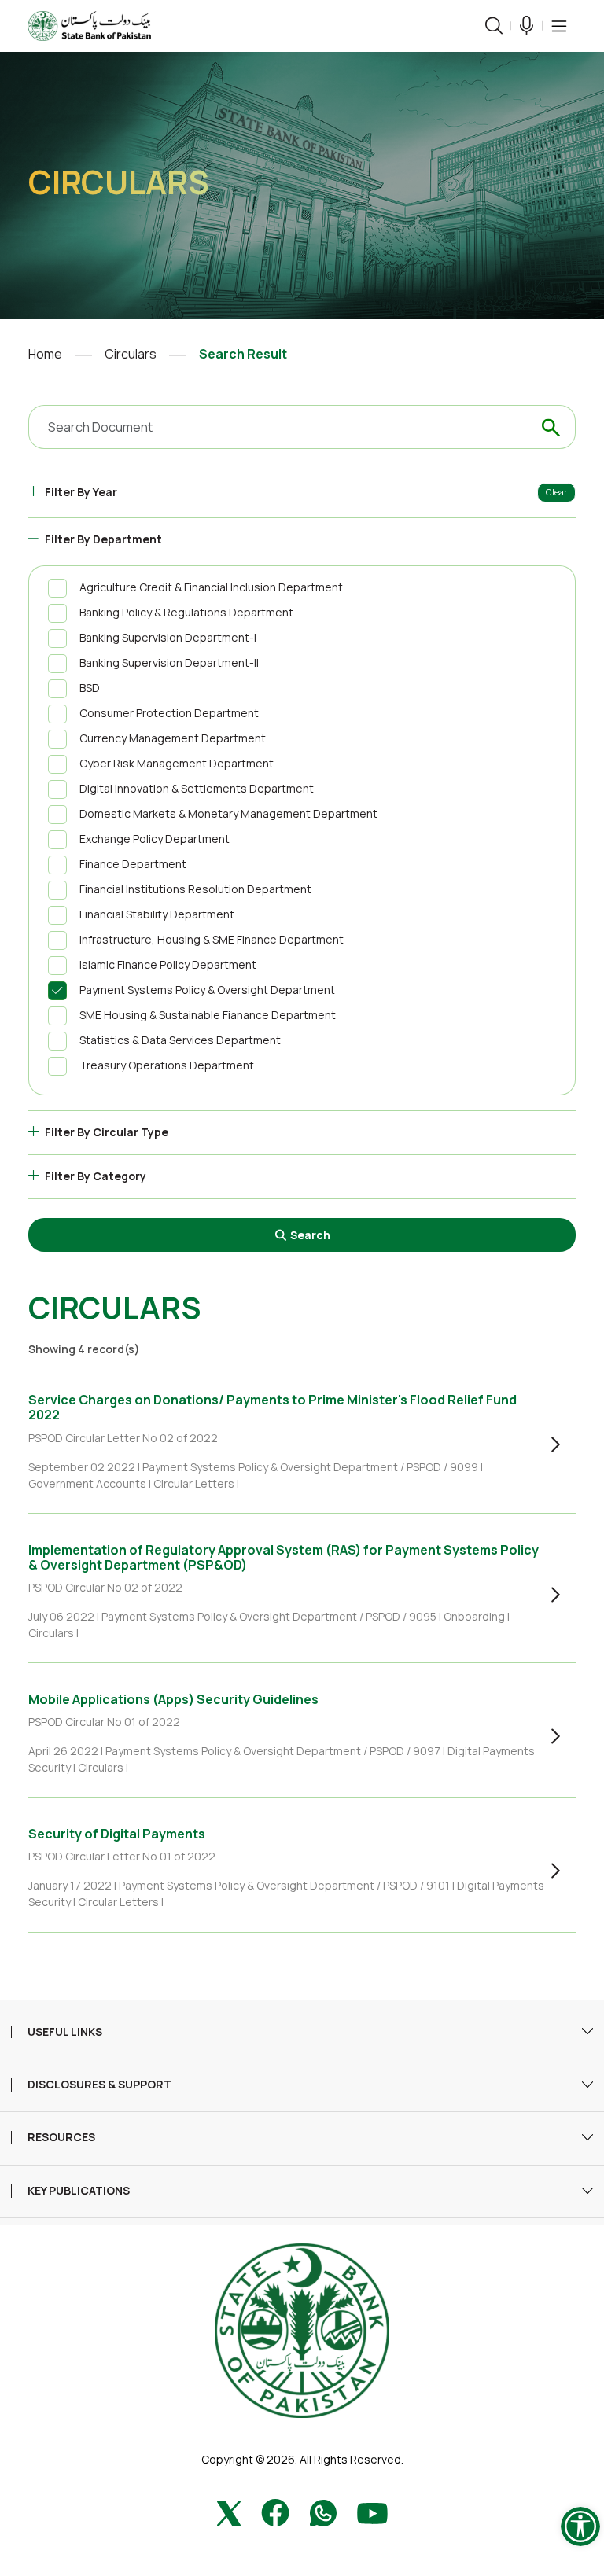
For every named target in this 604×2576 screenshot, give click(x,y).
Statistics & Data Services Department (180, 1040)
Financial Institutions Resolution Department (195, 889)
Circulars (131, 354)
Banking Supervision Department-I (168, 637)
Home (45, 354)
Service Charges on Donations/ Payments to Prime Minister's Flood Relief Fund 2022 (273, 1407)
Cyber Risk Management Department (177, 763)
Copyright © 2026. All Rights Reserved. (302, 2459)
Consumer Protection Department (169, 713)
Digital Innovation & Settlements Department (197, 788)
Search (309, 1235)
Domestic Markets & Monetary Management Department (228, 813)
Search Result (243, 354)
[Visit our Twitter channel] (229, 2511)
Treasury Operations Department (167, 1065)
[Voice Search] (527, 26)
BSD (90, 688)
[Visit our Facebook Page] (275, 2511)
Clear (556, 492)
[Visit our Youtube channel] (372, 2511)
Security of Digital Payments (117, 1834)
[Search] (494, 26)
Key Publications (79, 2191)
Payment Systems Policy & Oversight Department (207, 990)
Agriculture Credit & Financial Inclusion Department (211, 587)
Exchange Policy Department (155, 839)
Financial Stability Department (157, 914)
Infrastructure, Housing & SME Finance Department (212, 939)
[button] (559, 26)
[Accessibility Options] (580, 2526)
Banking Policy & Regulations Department (186, 612)
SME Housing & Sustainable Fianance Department (208, 1015)
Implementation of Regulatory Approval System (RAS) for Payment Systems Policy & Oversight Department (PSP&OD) (284, 1557)
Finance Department (133, 864)
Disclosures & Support (99, 2085)
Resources (61, 2138)
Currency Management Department (173, 738)
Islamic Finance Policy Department (168, 964)
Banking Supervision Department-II (169, 662)
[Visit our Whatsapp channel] (323, 2511)
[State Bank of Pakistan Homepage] (90, 24)
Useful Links (65, 2032)
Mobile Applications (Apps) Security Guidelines (173, 1699)
